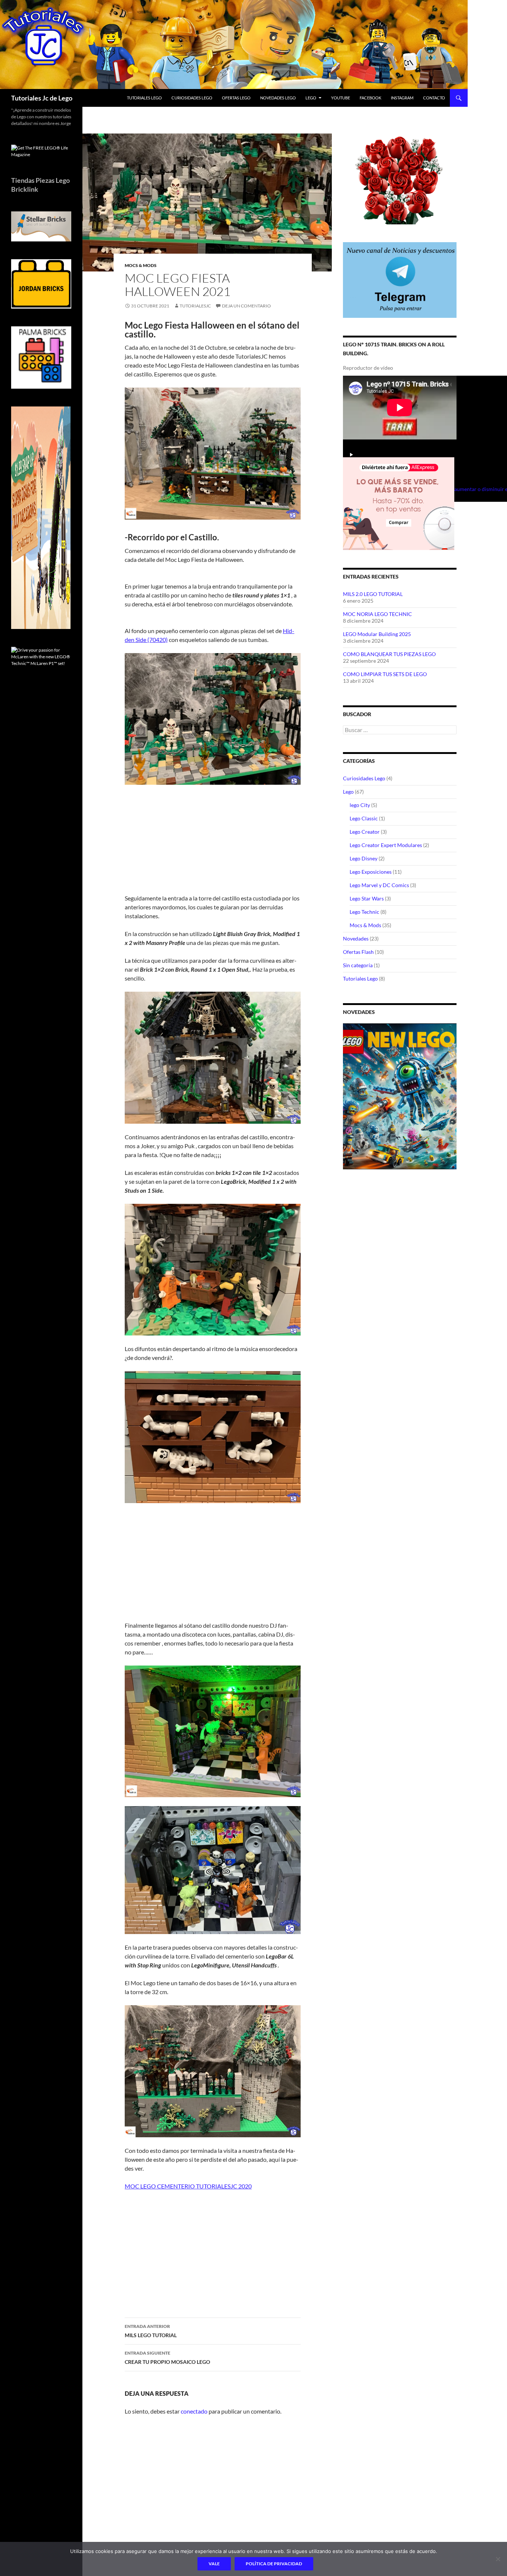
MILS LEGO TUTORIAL (151, 2331)
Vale (214, 2564)
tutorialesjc (195, 306)
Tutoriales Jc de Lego (42, 98)
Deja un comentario (246, 306)
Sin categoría (358, 965)
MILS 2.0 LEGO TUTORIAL (373, 594)
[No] (498, 2559)
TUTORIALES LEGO (144, 98)
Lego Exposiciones (371, 872)
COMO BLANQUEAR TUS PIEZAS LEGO (389, 654)
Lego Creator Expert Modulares (386, 845)
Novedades (356, 938)
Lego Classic (364, 818)
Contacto (434, 98)
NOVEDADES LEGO (278, 98)
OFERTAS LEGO (236, 98)
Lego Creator (365, 832)
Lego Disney (364, 858)
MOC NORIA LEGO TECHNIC (377, 614)
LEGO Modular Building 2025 (377, 634)
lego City (360, 805)
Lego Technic (364, 912)
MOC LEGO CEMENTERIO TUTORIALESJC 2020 (188, 2186)
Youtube (341, 98)
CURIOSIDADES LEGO (192, 98)
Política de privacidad (274, 2564)
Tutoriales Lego (360, 979)
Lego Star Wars (367, 898)
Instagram (402, 98)
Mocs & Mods (141, 265)
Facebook (370, 98)
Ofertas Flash (358, 952)
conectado (194, 2411)
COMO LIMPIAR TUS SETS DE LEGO (385, 674)
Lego (311, 98)
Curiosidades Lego (364, 778)
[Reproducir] (351, 454)
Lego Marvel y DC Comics (379, 885)
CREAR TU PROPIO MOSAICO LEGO (167, 2358)
